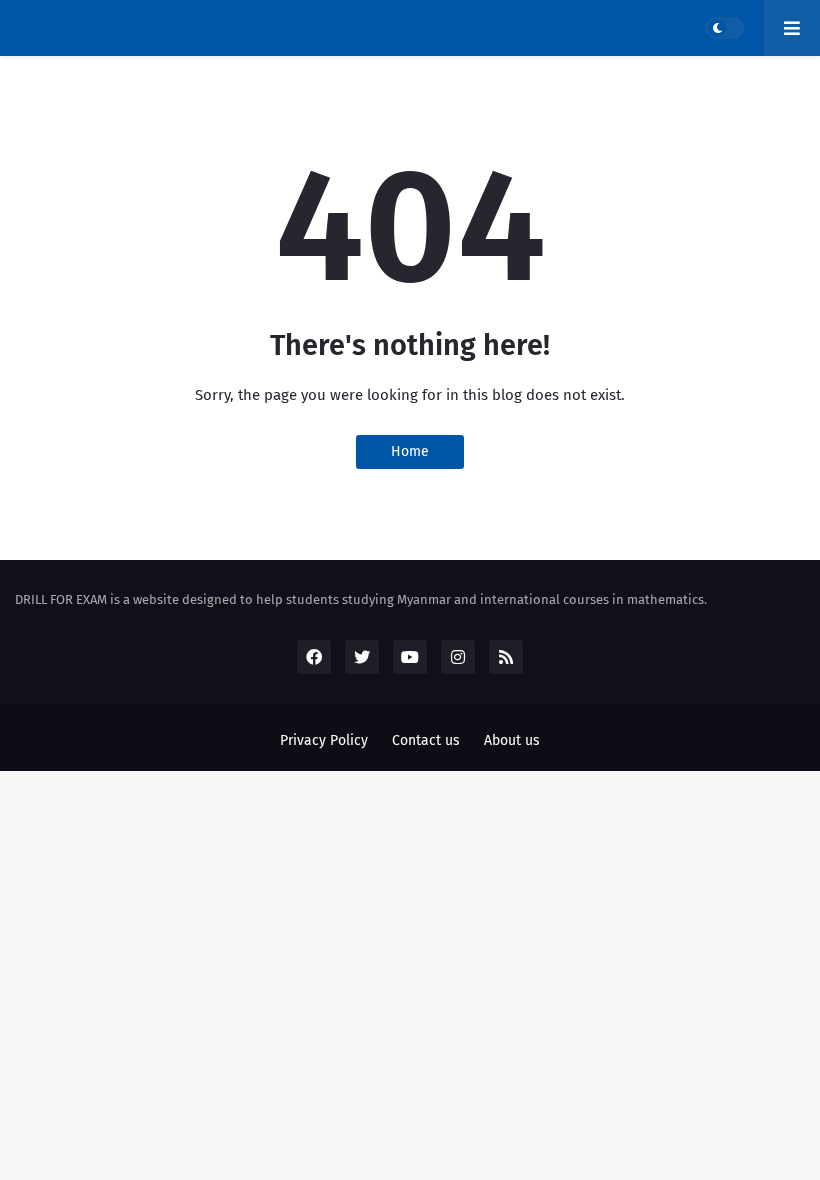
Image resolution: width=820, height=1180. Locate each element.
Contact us (426, 740)
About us (512, 740)
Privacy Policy (324, 740)
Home (410, 451)
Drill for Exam (58, 20)
